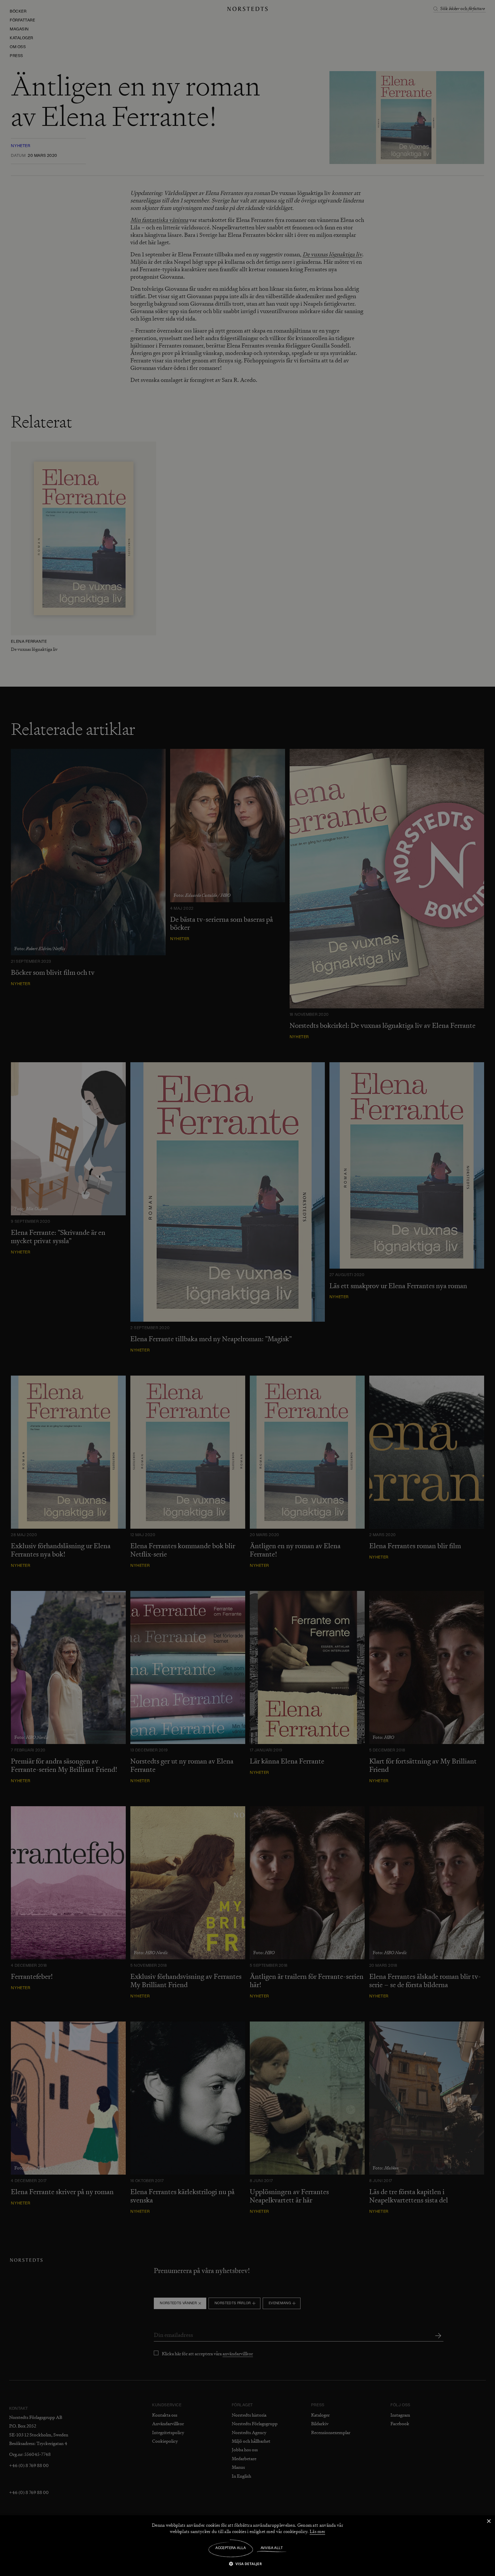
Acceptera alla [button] (231, 2548)
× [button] (489, 2521)
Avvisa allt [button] (272, 2548)
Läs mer (317, 2532)
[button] (248, 2564)
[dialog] (247, 1288)
